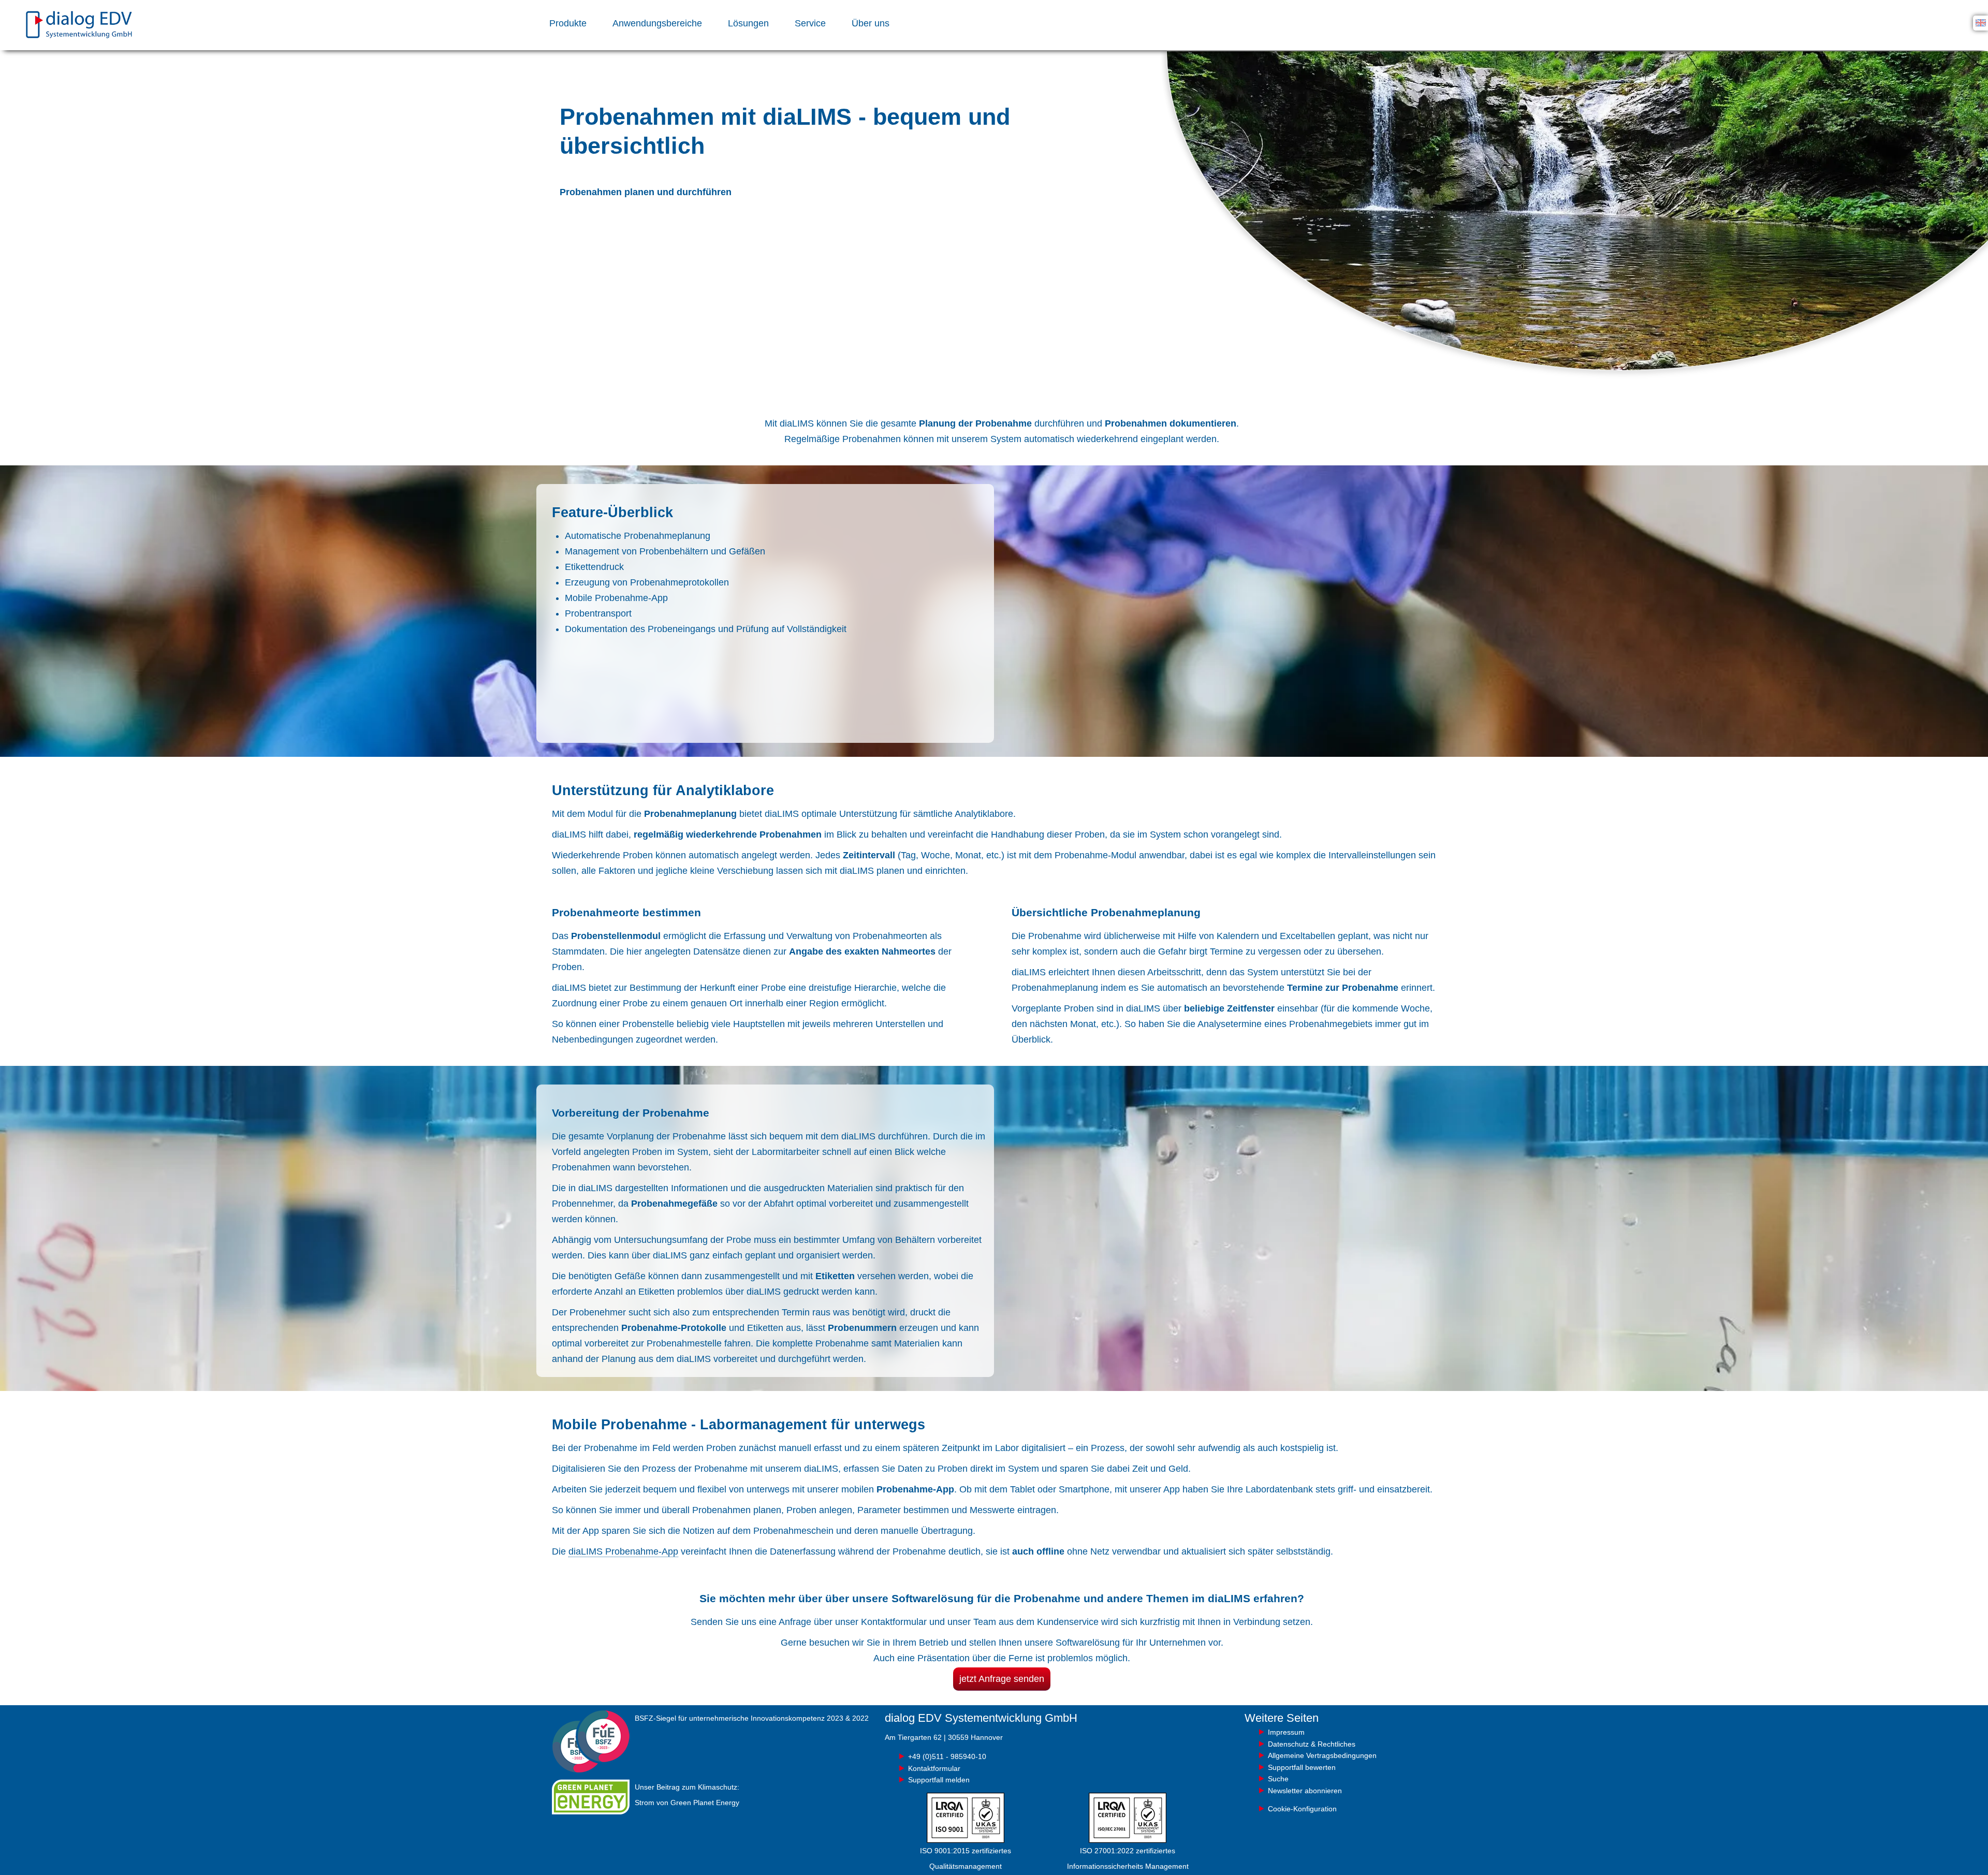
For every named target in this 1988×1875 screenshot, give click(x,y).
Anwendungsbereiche (657, 23)
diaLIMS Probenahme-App (623, 1551)
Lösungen (748, 23)
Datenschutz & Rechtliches (1312, 1744)
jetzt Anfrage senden (1002, 1679)
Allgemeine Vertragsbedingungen (1322, 1755)
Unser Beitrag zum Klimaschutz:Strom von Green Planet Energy (687, 1795)
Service (810, 23)
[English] (1981, 22)
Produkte (568, 23)
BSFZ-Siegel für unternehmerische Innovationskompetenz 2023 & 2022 (752, 1718)
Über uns (871, 23)
